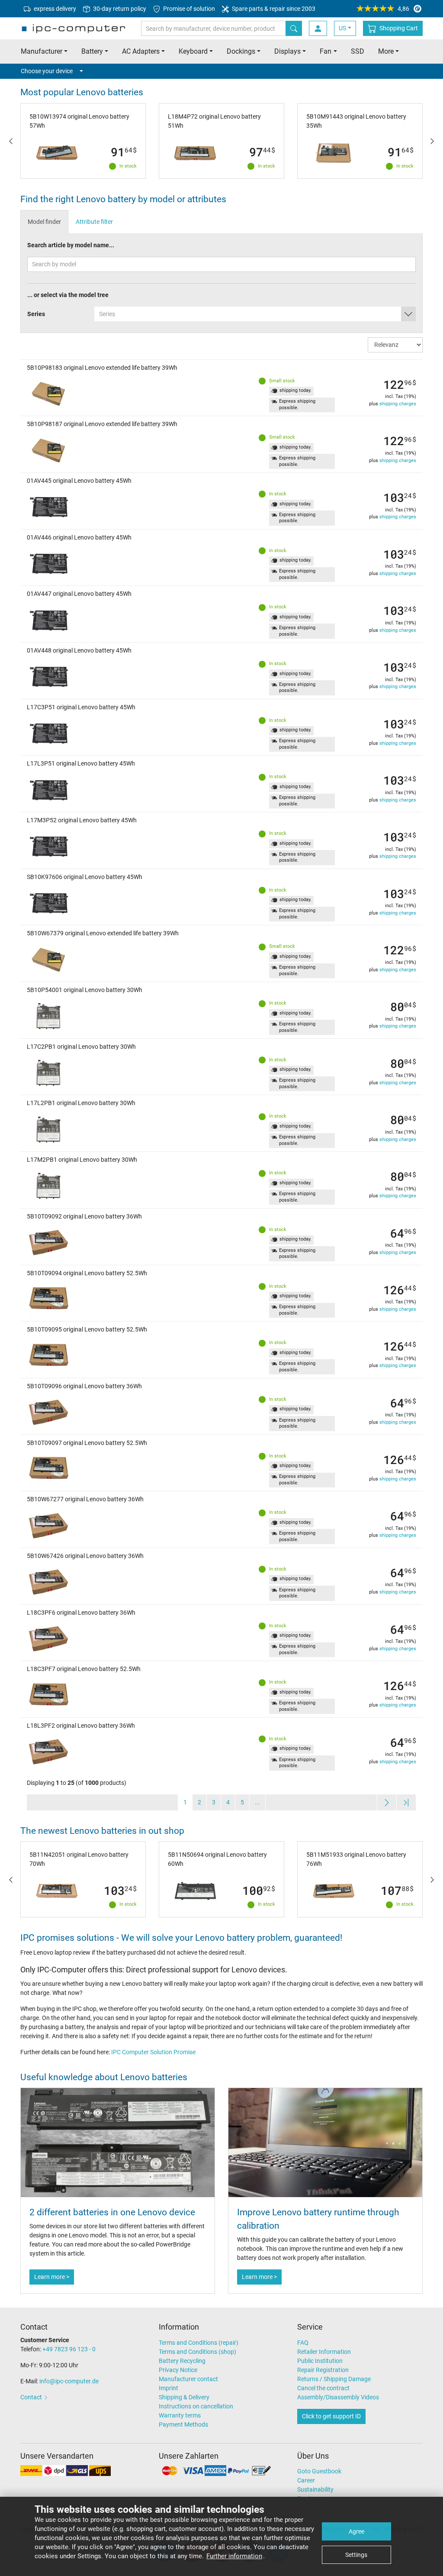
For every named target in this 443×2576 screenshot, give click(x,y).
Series (36, 314)
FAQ (303, 2343)
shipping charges (398, 404)
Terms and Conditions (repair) (199, 2343)
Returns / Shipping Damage (334, 2379)
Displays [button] (287, 51)
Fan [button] (326, 51)
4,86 (403, 9)
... (257, 1802)
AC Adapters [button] (141, 51)
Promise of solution (188, 9)
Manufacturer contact (188, 2379)
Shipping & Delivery (184, 2397)
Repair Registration (323, 2370)
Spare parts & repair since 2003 (273, 9)
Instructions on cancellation (196, 2406)
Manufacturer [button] (42, 51)
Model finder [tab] (44, 222)
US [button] (342, 28)
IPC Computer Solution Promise (153, 2052)
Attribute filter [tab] (94, 222)
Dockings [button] (241, 51)
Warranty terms (180, 2415)
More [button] (386, 51)
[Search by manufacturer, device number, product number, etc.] (294, 28)
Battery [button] (92, 51)
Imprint (169, 2388)
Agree (356, 2531)
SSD (358, 51)
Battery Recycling (182, 2361)
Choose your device (47, 71)
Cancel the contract (323, 2388)
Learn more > (52, 2277)
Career (306, 2480)
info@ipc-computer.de (69, 2381)
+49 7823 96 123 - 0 (69, 2349)
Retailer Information (324, 2352)
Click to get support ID (331, 2416)
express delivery (54, 9)
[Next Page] (387, 1802)
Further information (234, 2556)
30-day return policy (119, 9)
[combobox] (255, 314)
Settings (356, 2555)
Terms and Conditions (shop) (197, 2352)
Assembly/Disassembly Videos (338, 2397)
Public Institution (320, 2361)
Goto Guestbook (319, 2471)
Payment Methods (183, 2424)
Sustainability (315, 2489)
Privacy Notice (178, 2370)
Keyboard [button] (193, 51)
